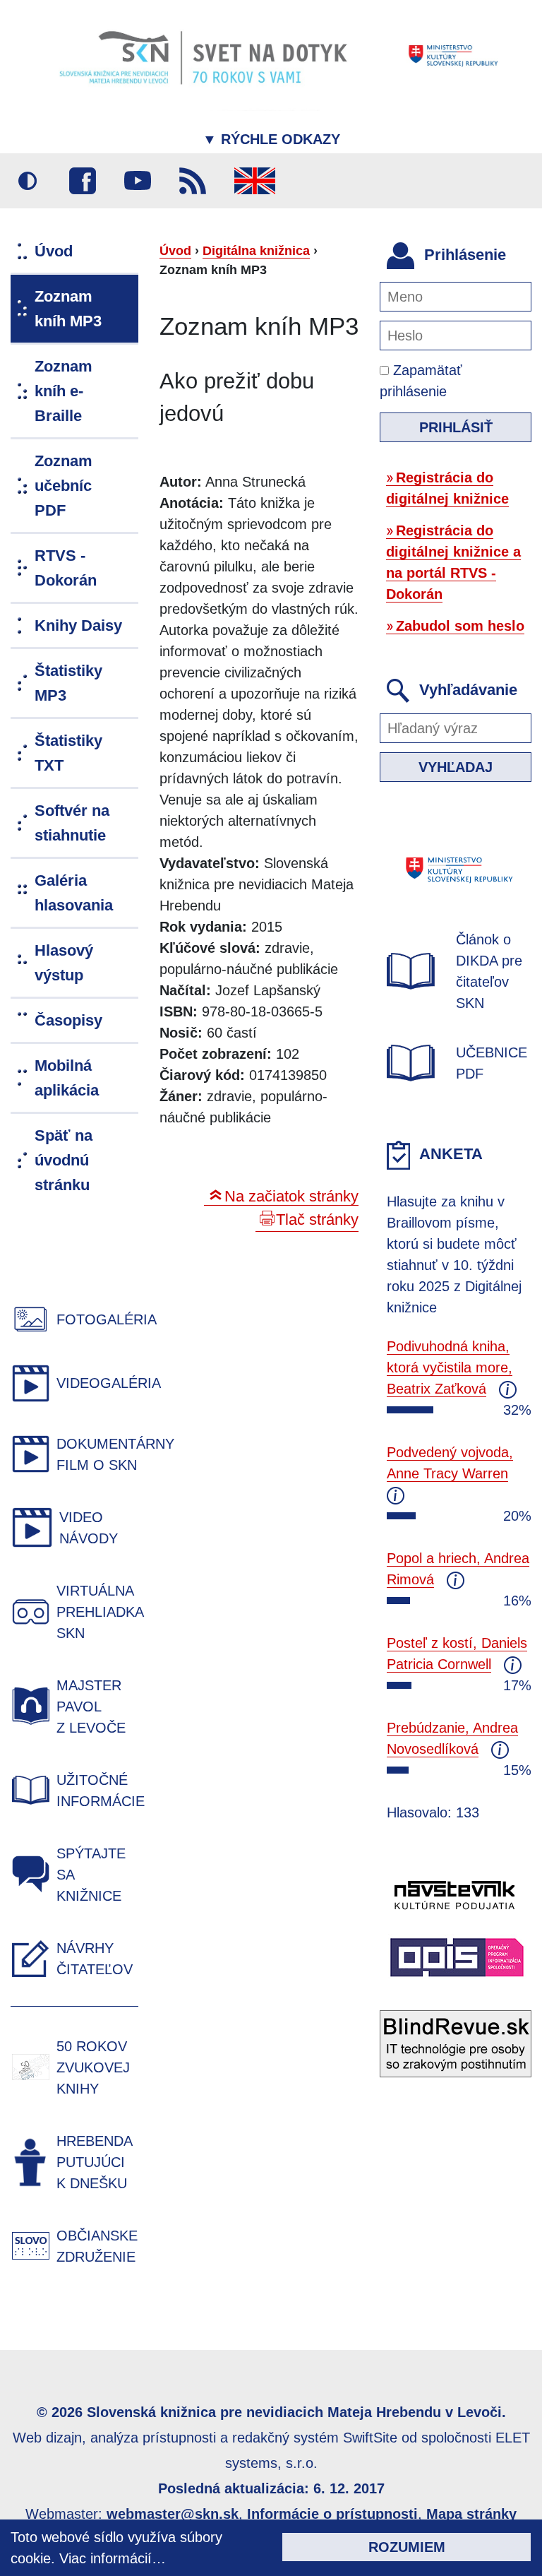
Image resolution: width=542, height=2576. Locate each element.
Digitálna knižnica (256, 251)
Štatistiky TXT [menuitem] (68, 753)
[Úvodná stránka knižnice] (271, 55)
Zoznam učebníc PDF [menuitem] (64, 486)
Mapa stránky (471, 2514)
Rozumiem (407, 2547)
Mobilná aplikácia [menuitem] (67, 1078)
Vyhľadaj (456, 767)
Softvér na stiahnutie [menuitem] (72, 823)
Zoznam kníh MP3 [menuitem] (68, 309)
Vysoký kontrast (28, 181)
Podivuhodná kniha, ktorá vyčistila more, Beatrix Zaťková (450, 1367)
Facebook (83, 181)
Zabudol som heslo (460, 626)
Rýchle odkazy (271, 139)
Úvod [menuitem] (54, 251)
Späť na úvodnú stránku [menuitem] (64, 1160)
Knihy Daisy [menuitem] (78, 625)
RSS (193, 181)
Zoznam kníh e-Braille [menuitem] (64, 391)
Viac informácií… (113, 2558)
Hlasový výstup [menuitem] (64, 963)
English (255, 181)
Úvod (175, 251)
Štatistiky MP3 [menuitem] (68, 683)
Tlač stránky (317, 1219)
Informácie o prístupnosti (332, 2514)
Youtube (138, 181)
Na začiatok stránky (291, 1196)
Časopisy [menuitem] (68, 1020)
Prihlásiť (456, 427)
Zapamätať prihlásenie (421, 381)
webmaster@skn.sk (173, 2514)
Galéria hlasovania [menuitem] (74, 893)
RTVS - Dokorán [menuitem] (66, 568)
